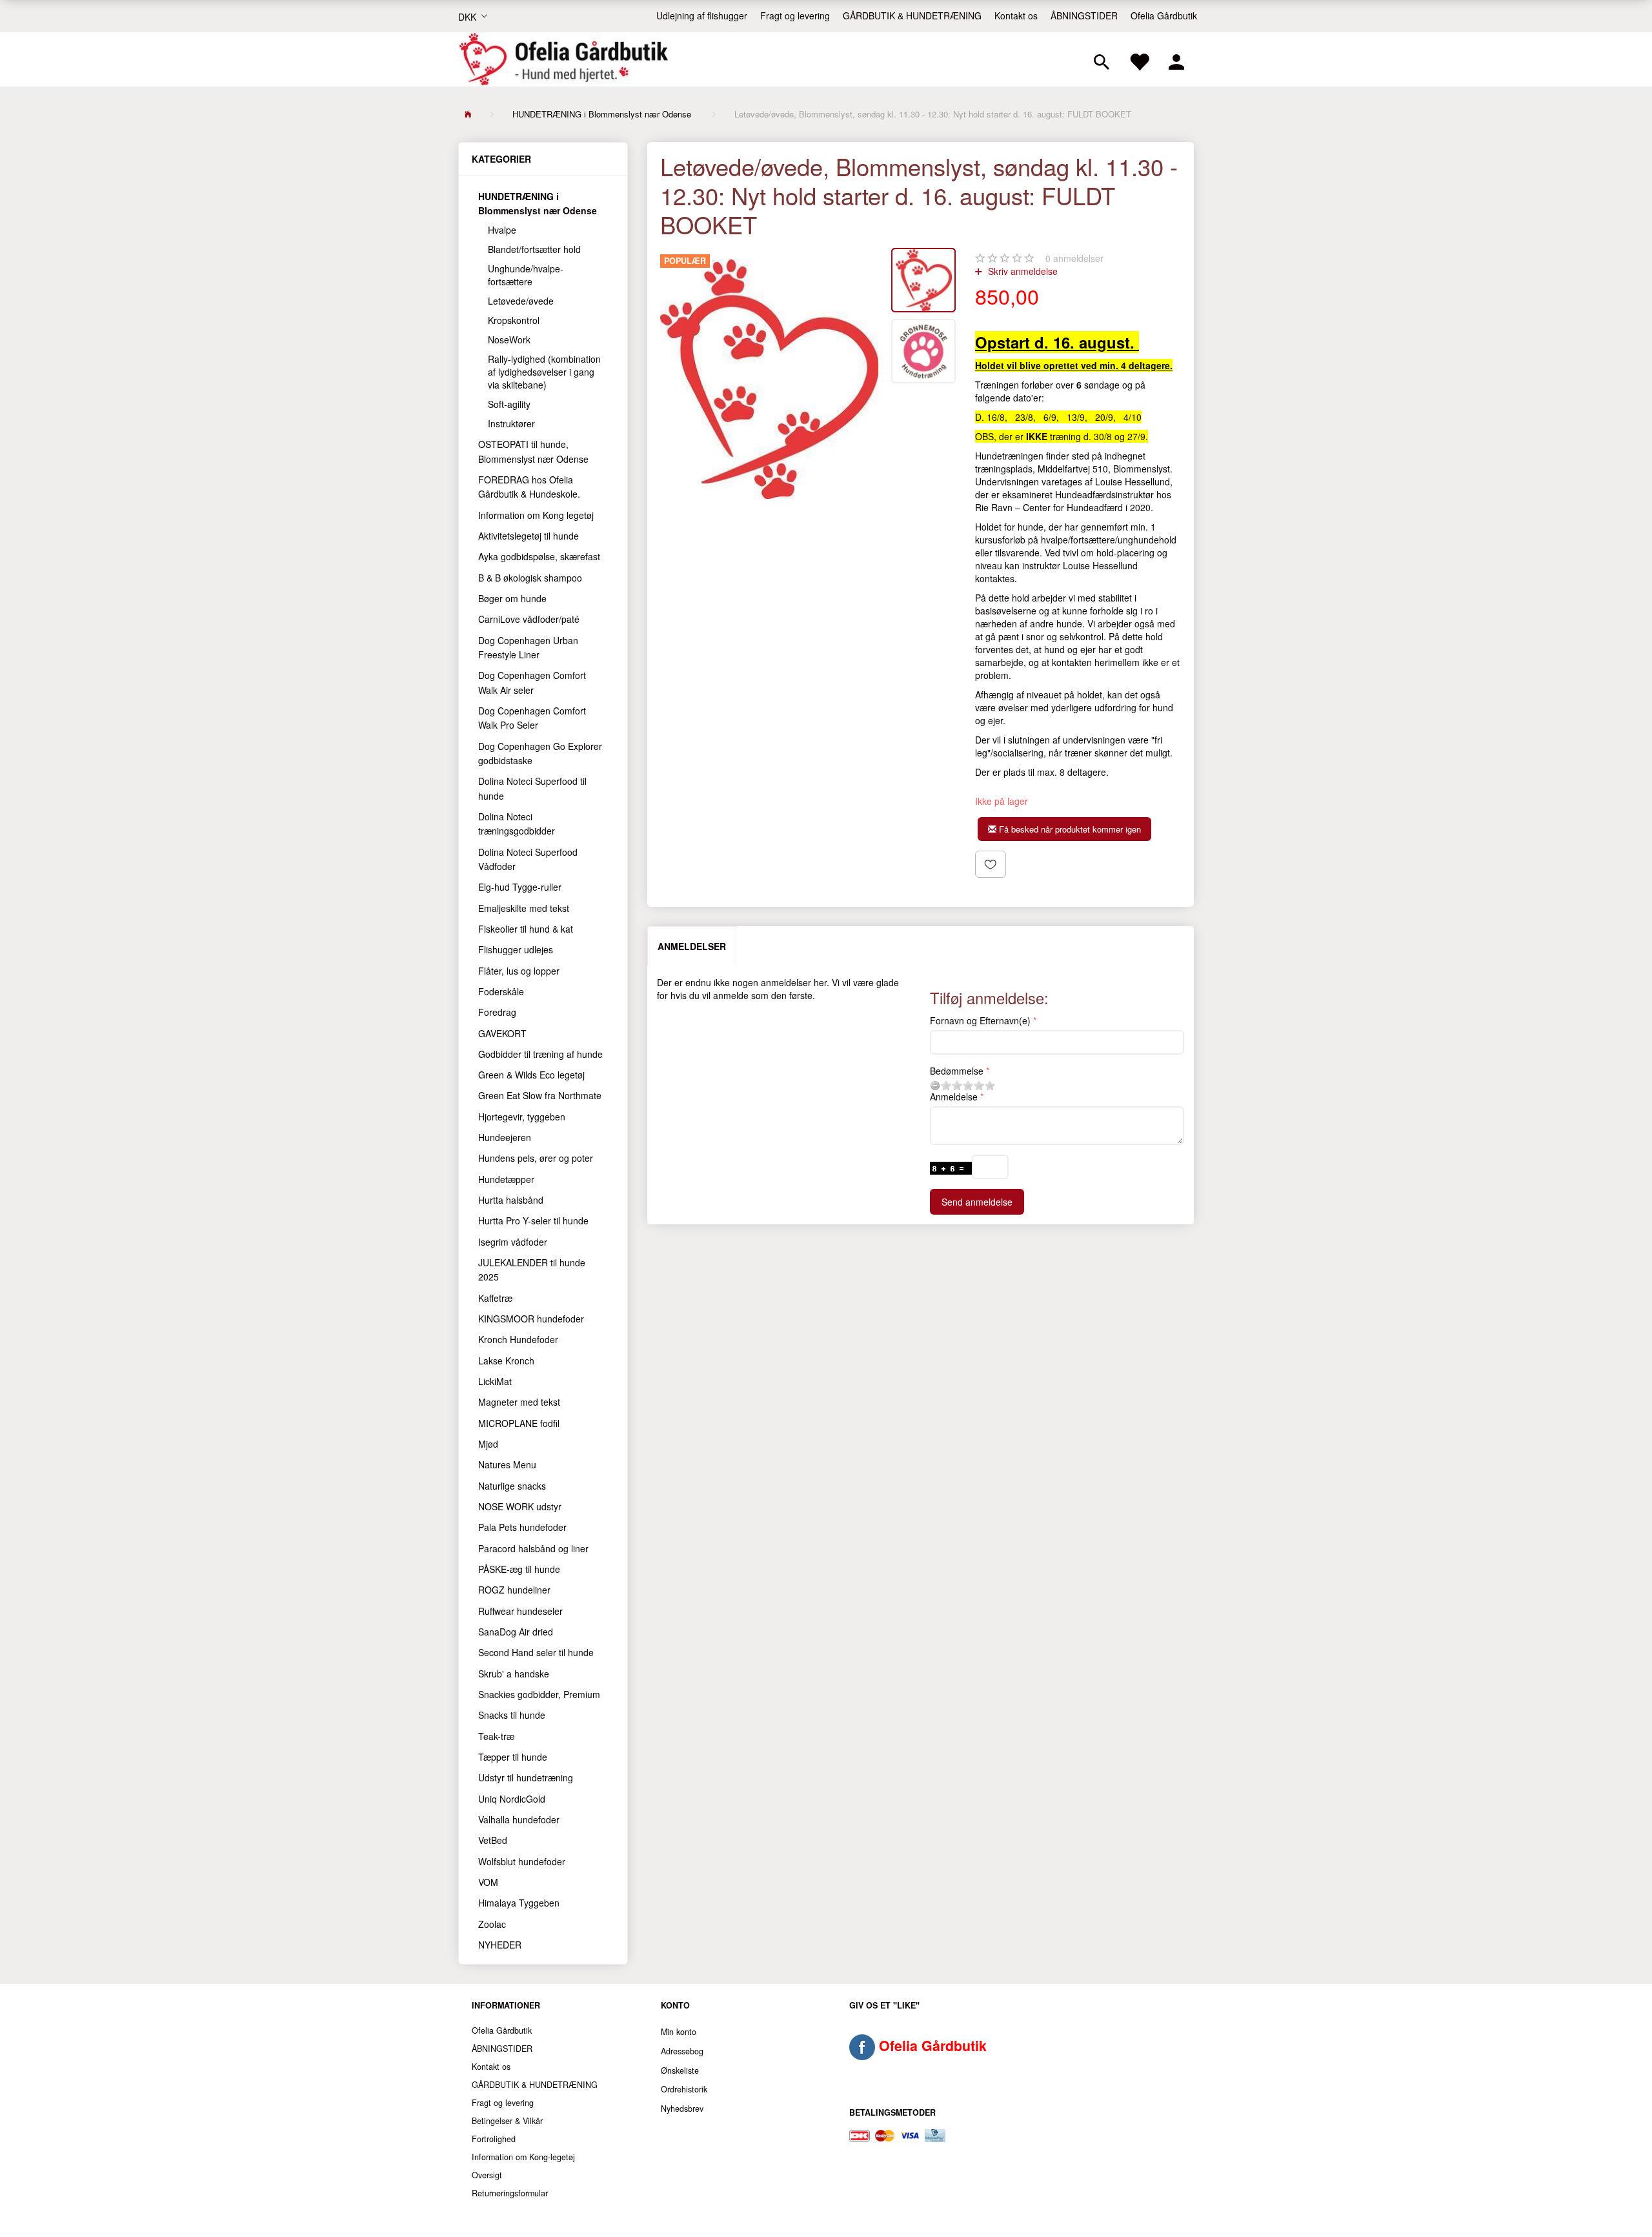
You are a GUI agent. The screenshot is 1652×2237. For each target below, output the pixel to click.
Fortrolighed (494, 2139)
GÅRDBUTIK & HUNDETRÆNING (912, 15)
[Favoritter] (1139, 59)
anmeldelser (1074, 258)
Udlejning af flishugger (702, 15)
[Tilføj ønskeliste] (991, 864)
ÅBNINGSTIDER (1084, 15)
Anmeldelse (954, 1097)
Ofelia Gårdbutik (1164, 15)
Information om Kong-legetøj (523, 2157)
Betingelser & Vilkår (507, 2121)
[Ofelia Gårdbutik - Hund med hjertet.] (563, 59)
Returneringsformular (510, 2193)
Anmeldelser (692, 946)
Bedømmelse (957, 1071)
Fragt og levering (795, 15)
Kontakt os (1016, 15)
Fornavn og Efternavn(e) (980, 1020)
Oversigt (487, 2175)
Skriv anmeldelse (1022, 271)
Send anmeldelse (977, 1202)
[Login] (1176, 59)
